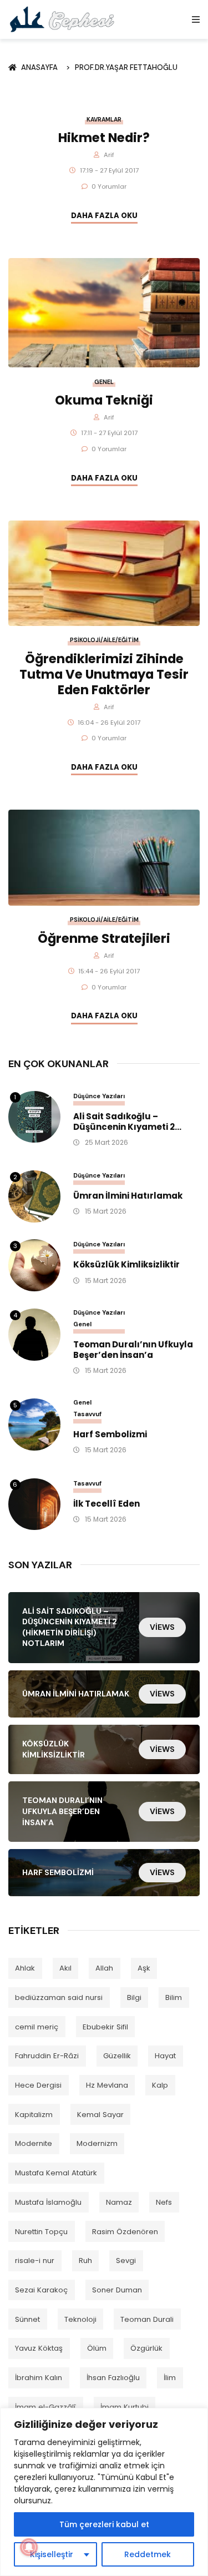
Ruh (85, 2261)
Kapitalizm (34, 2115)
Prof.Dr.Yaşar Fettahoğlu (126, 67)
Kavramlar (104, 120)
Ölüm (97, 2348)
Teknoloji (80, 2319)
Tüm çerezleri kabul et (104, 2524)
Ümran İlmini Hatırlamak (128, 1196)
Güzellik (117, 2056)
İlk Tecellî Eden (106, 1504)
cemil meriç (37, 2027)
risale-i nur (35, 2261)
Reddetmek (148, 2554)
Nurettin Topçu (41, 2232)
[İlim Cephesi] (62, 19)
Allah (104, 1968)
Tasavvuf (87, 1414)
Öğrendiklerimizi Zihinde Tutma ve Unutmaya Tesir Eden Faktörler (104, 674)
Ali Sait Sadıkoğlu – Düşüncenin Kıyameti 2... (127, 1122)
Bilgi (134, 1997)
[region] (104, 2492)
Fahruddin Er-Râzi (47, 2056)
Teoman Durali (147, 2319)
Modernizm (97, 2143)
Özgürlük (146, 2348)
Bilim (174, 1997)
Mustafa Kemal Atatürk (56, 2173)
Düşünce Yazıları (99, 1096)
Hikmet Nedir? (104, 138)
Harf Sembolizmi (110, 1435)
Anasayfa (41, 67)
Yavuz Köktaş (39, 2348)
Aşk (144, 1968)
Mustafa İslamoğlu (48, 2202)
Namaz (119, 2202)
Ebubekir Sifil (105, 2027)
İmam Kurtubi (125, 2407)
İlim (170, 2378)
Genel (104, 382)
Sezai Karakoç (41, 2290)
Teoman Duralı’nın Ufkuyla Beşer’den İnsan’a (133, 1350)
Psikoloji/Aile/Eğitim (104, 640)
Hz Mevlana (107, 2085)
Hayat (165, 2056)
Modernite (34, 2143)
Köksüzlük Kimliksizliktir (126, 1265)
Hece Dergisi (38, 2085)
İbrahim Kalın (39, 2378)
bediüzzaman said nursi (59, 1997)
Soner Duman (117, 2290)
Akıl (65, 1968)
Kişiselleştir (52, 2554)
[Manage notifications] (29, 2547)
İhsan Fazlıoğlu (113, 2378)
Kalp (160, 2085)
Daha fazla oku (104, 216)
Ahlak (25, 1968)
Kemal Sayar (100, 2115)
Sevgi (126, 2261)
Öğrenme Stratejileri (104, 938)
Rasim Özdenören (125, 2232)
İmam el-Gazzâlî (45, 2407)
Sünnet (27, 2319)
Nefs (164, 2202)
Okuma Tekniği (104, 400)
